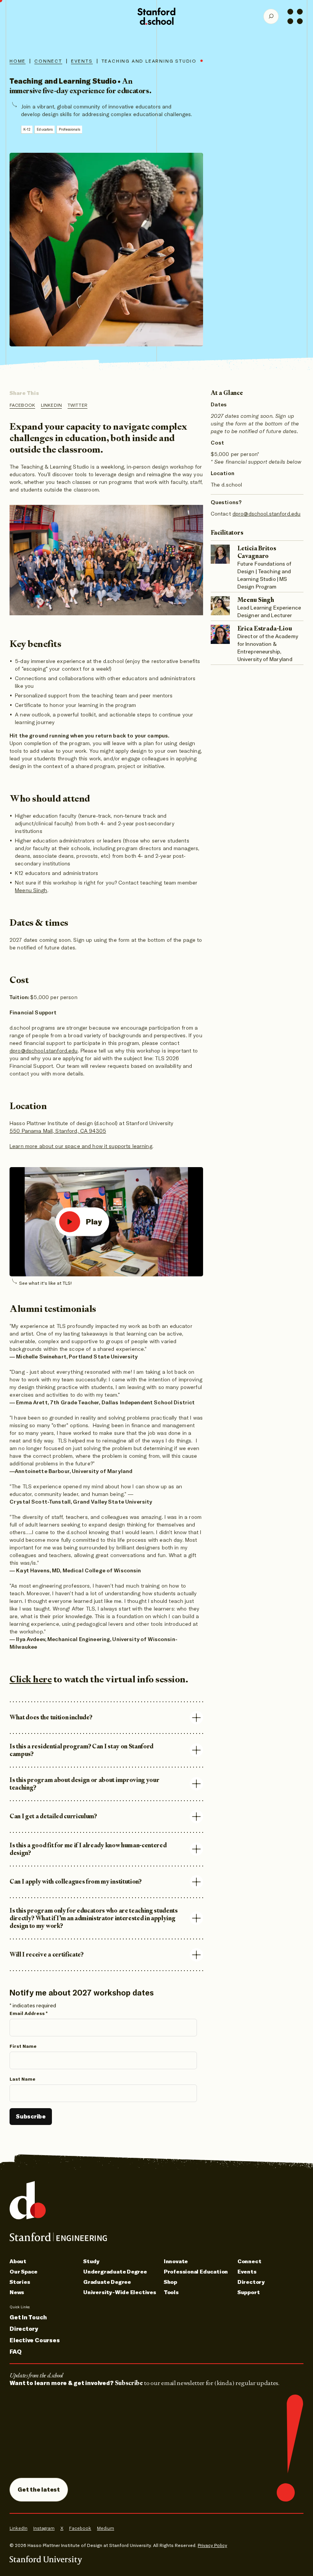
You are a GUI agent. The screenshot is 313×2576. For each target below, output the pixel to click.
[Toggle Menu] (295, 16)
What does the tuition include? (51, 1717)
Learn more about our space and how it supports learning (81, 1146)
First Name (23, 2046)
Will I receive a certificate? (47, 1954)
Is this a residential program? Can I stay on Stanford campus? (81, 1750)
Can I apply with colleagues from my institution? (76, 1881)
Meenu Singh (31, 890)
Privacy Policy (212, 2545)
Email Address (29, 2013)
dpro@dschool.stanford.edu (44, 1051)
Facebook (22, 405)
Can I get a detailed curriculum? (53, 1816)
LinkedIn (51, 405)
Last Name (23, 2079)
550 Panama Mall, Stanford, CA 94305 (58, 1131)
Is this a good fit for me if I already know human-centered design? (88, 1849)
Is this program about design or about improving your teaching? (84, 1784)
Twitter (77, 405)
